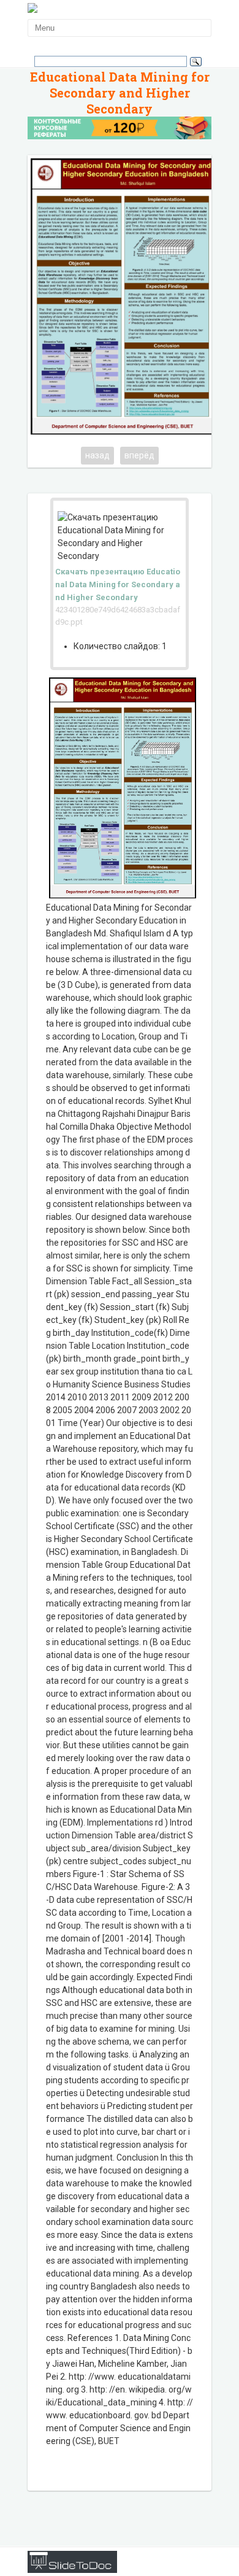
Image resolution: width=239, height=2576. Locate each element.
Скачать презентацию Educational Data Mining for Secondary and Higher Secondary (118, 584)
